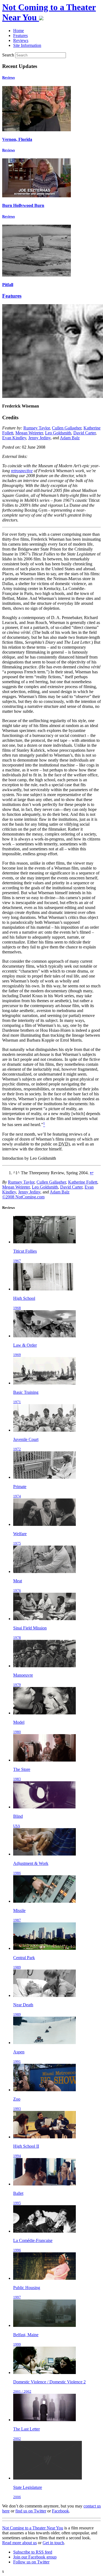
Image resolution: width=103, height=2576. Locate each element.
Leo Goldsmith (58, 433)
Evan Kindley (14, 438)
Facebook (60, 2511)
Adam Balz (70, 438)
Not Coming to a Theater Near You (33, 2528)
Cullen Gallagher (67, 428)
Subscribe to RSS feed (33, 2552)
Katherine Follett (83, 1182)
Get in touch (53, 2543)
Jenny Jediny (39, 438)
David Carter (84, 433)
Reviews (9, 77)
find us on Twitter (31, 2511)
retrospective (22, 471)
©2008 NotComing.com (23, 1197)
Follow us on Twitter (31, 2562)
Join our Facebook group (35, 2557)
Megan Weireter (29, 433)
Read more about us (20, 2543)
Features (12, 296)
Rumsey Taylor (37, 428)
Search (8, 55)
